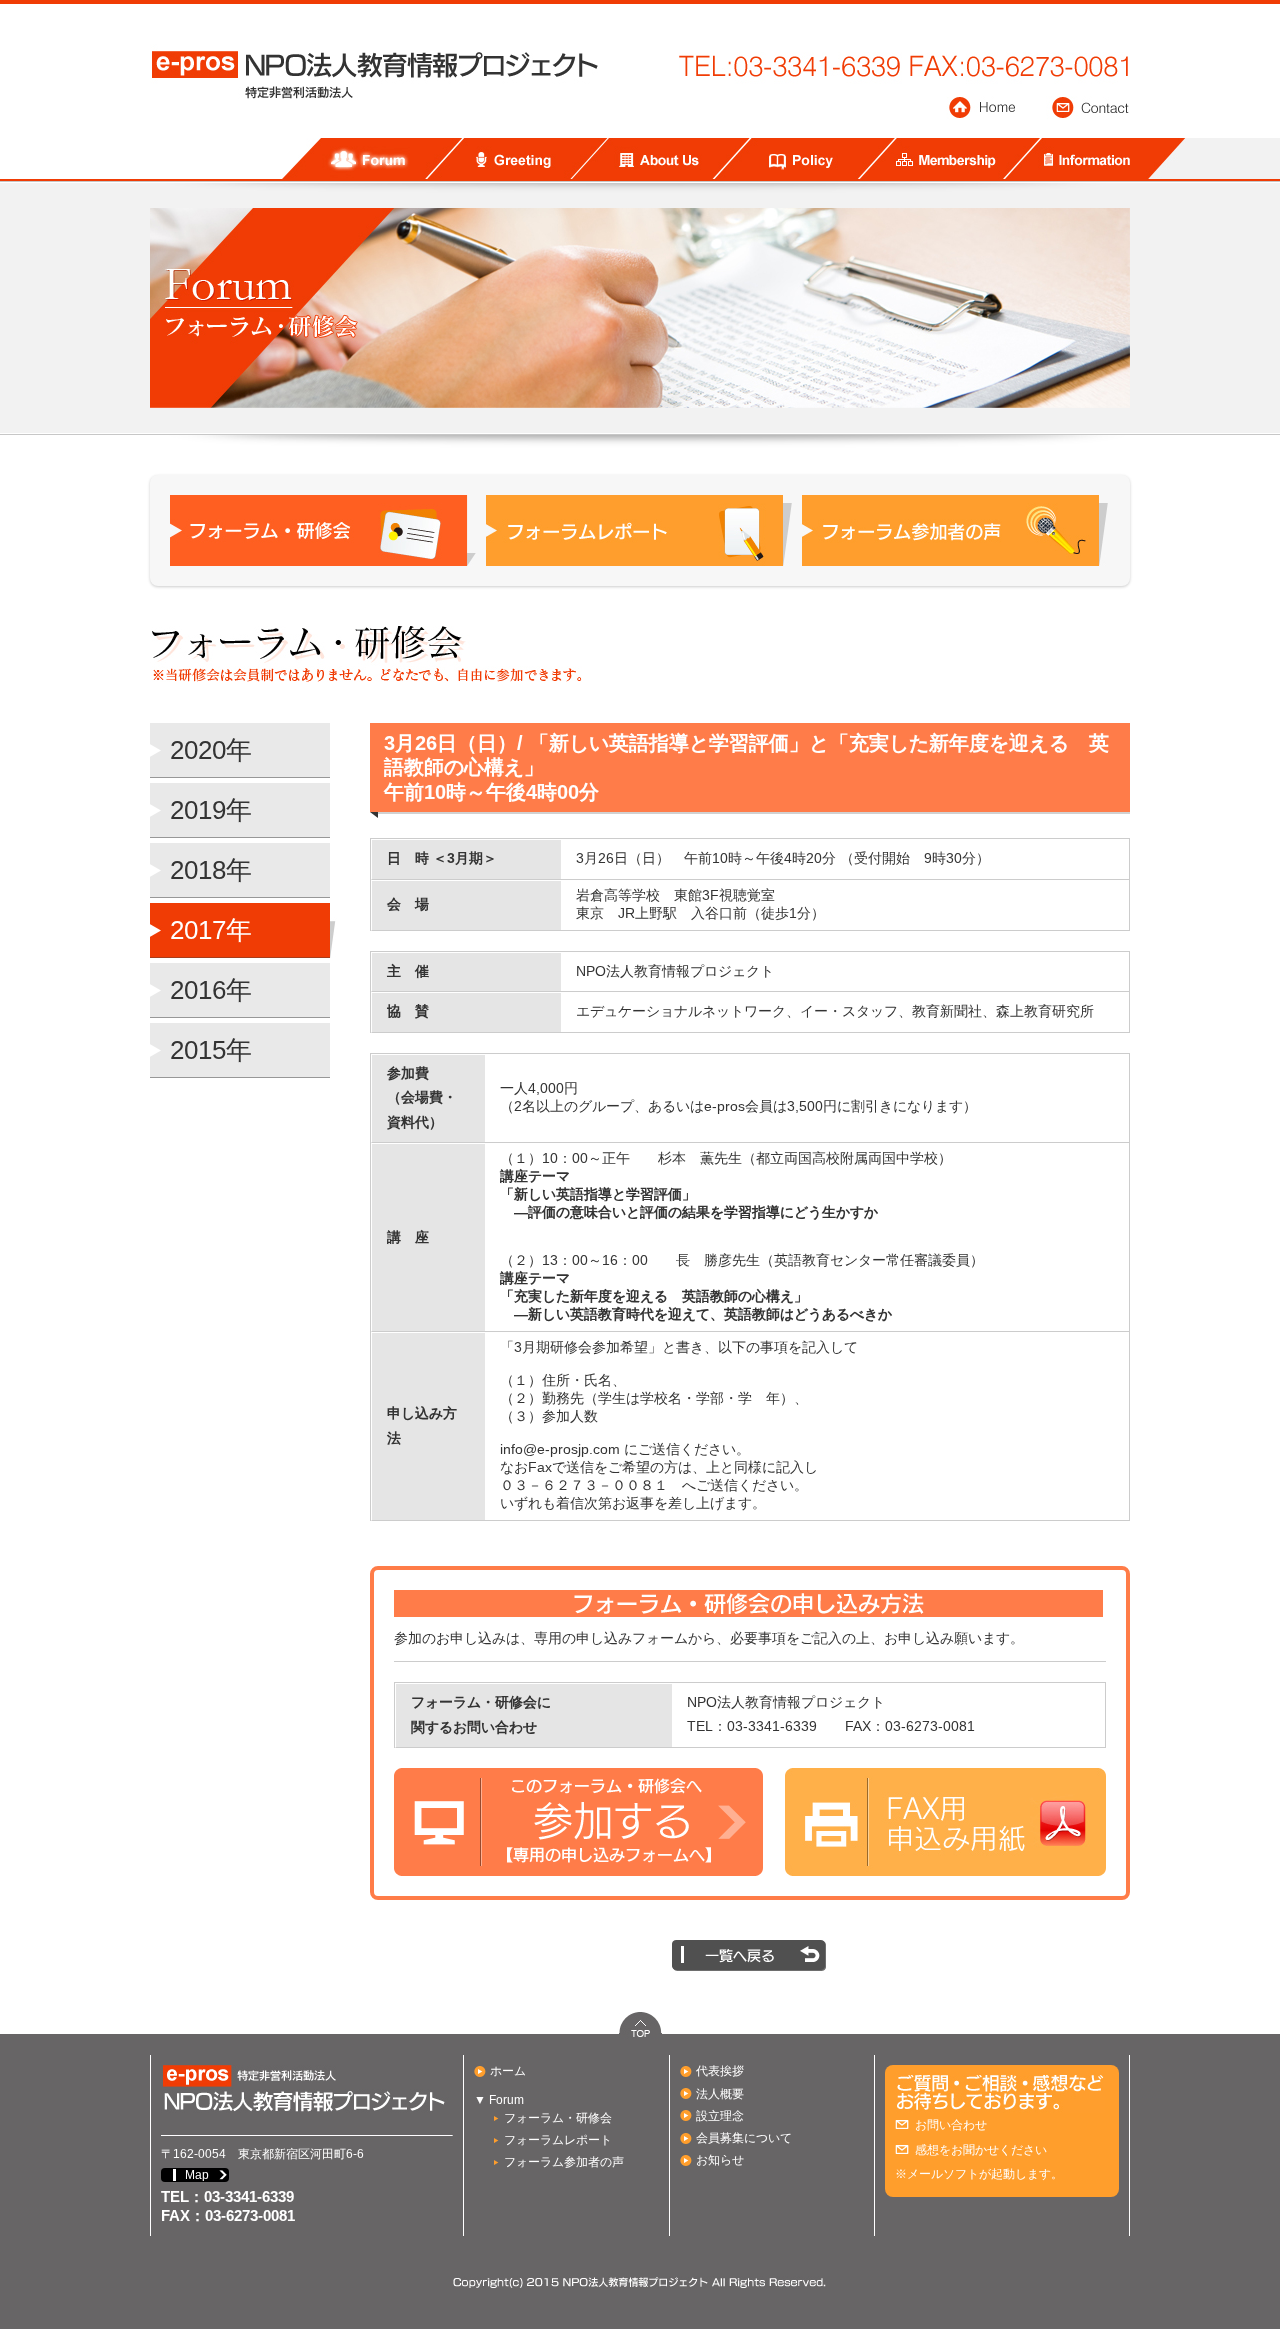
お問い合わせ (951, 2125)
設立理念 (720, 2116)
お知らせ (720, 2160)
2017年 (211, 930)
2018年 (211, 870)
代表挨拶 (720, 2071)
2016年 (211, 990)
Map (197, 2175)
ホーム (508, 2071)
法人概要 (720, 2094)
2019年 (211, 810)
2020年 (211, 750)
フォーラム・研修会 (558, 2118)
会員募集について (744, 2138)
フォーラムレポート (558, 2140)
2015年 (211, 1050)
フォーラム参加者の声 (564, 2162)
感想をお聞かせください (981, 2150)
